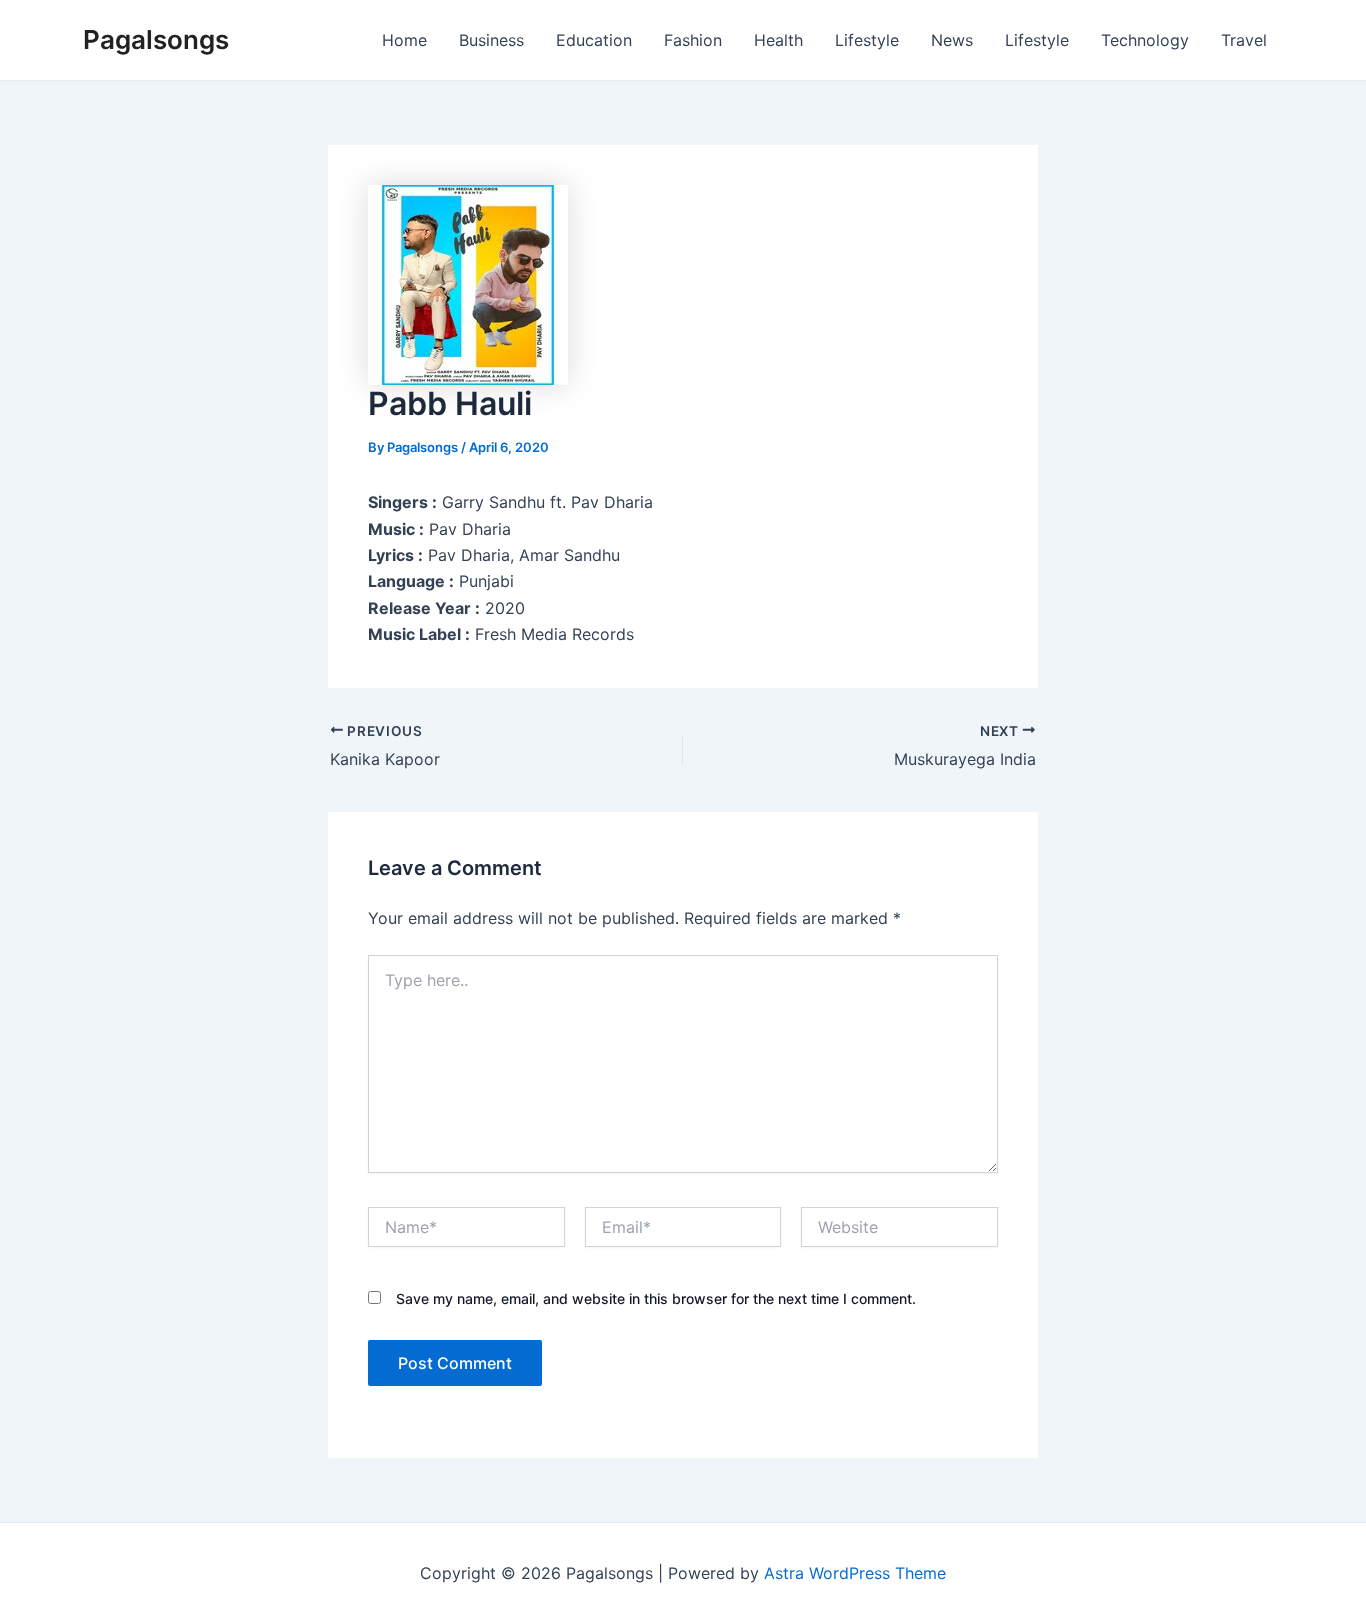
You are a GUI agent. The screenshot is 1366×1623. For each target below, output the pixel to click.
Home (404, 40)
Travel (1244, 40)
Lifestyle (867, 40)
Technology (1145, 40)
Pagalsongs (156, 39)
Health (778, 40)
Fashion (693, 40)
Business (491, 40)
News (952, 40)
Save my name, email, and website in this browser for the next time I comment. (656, 1298)
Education (594, 40)
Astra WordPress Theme (855, 1573)
